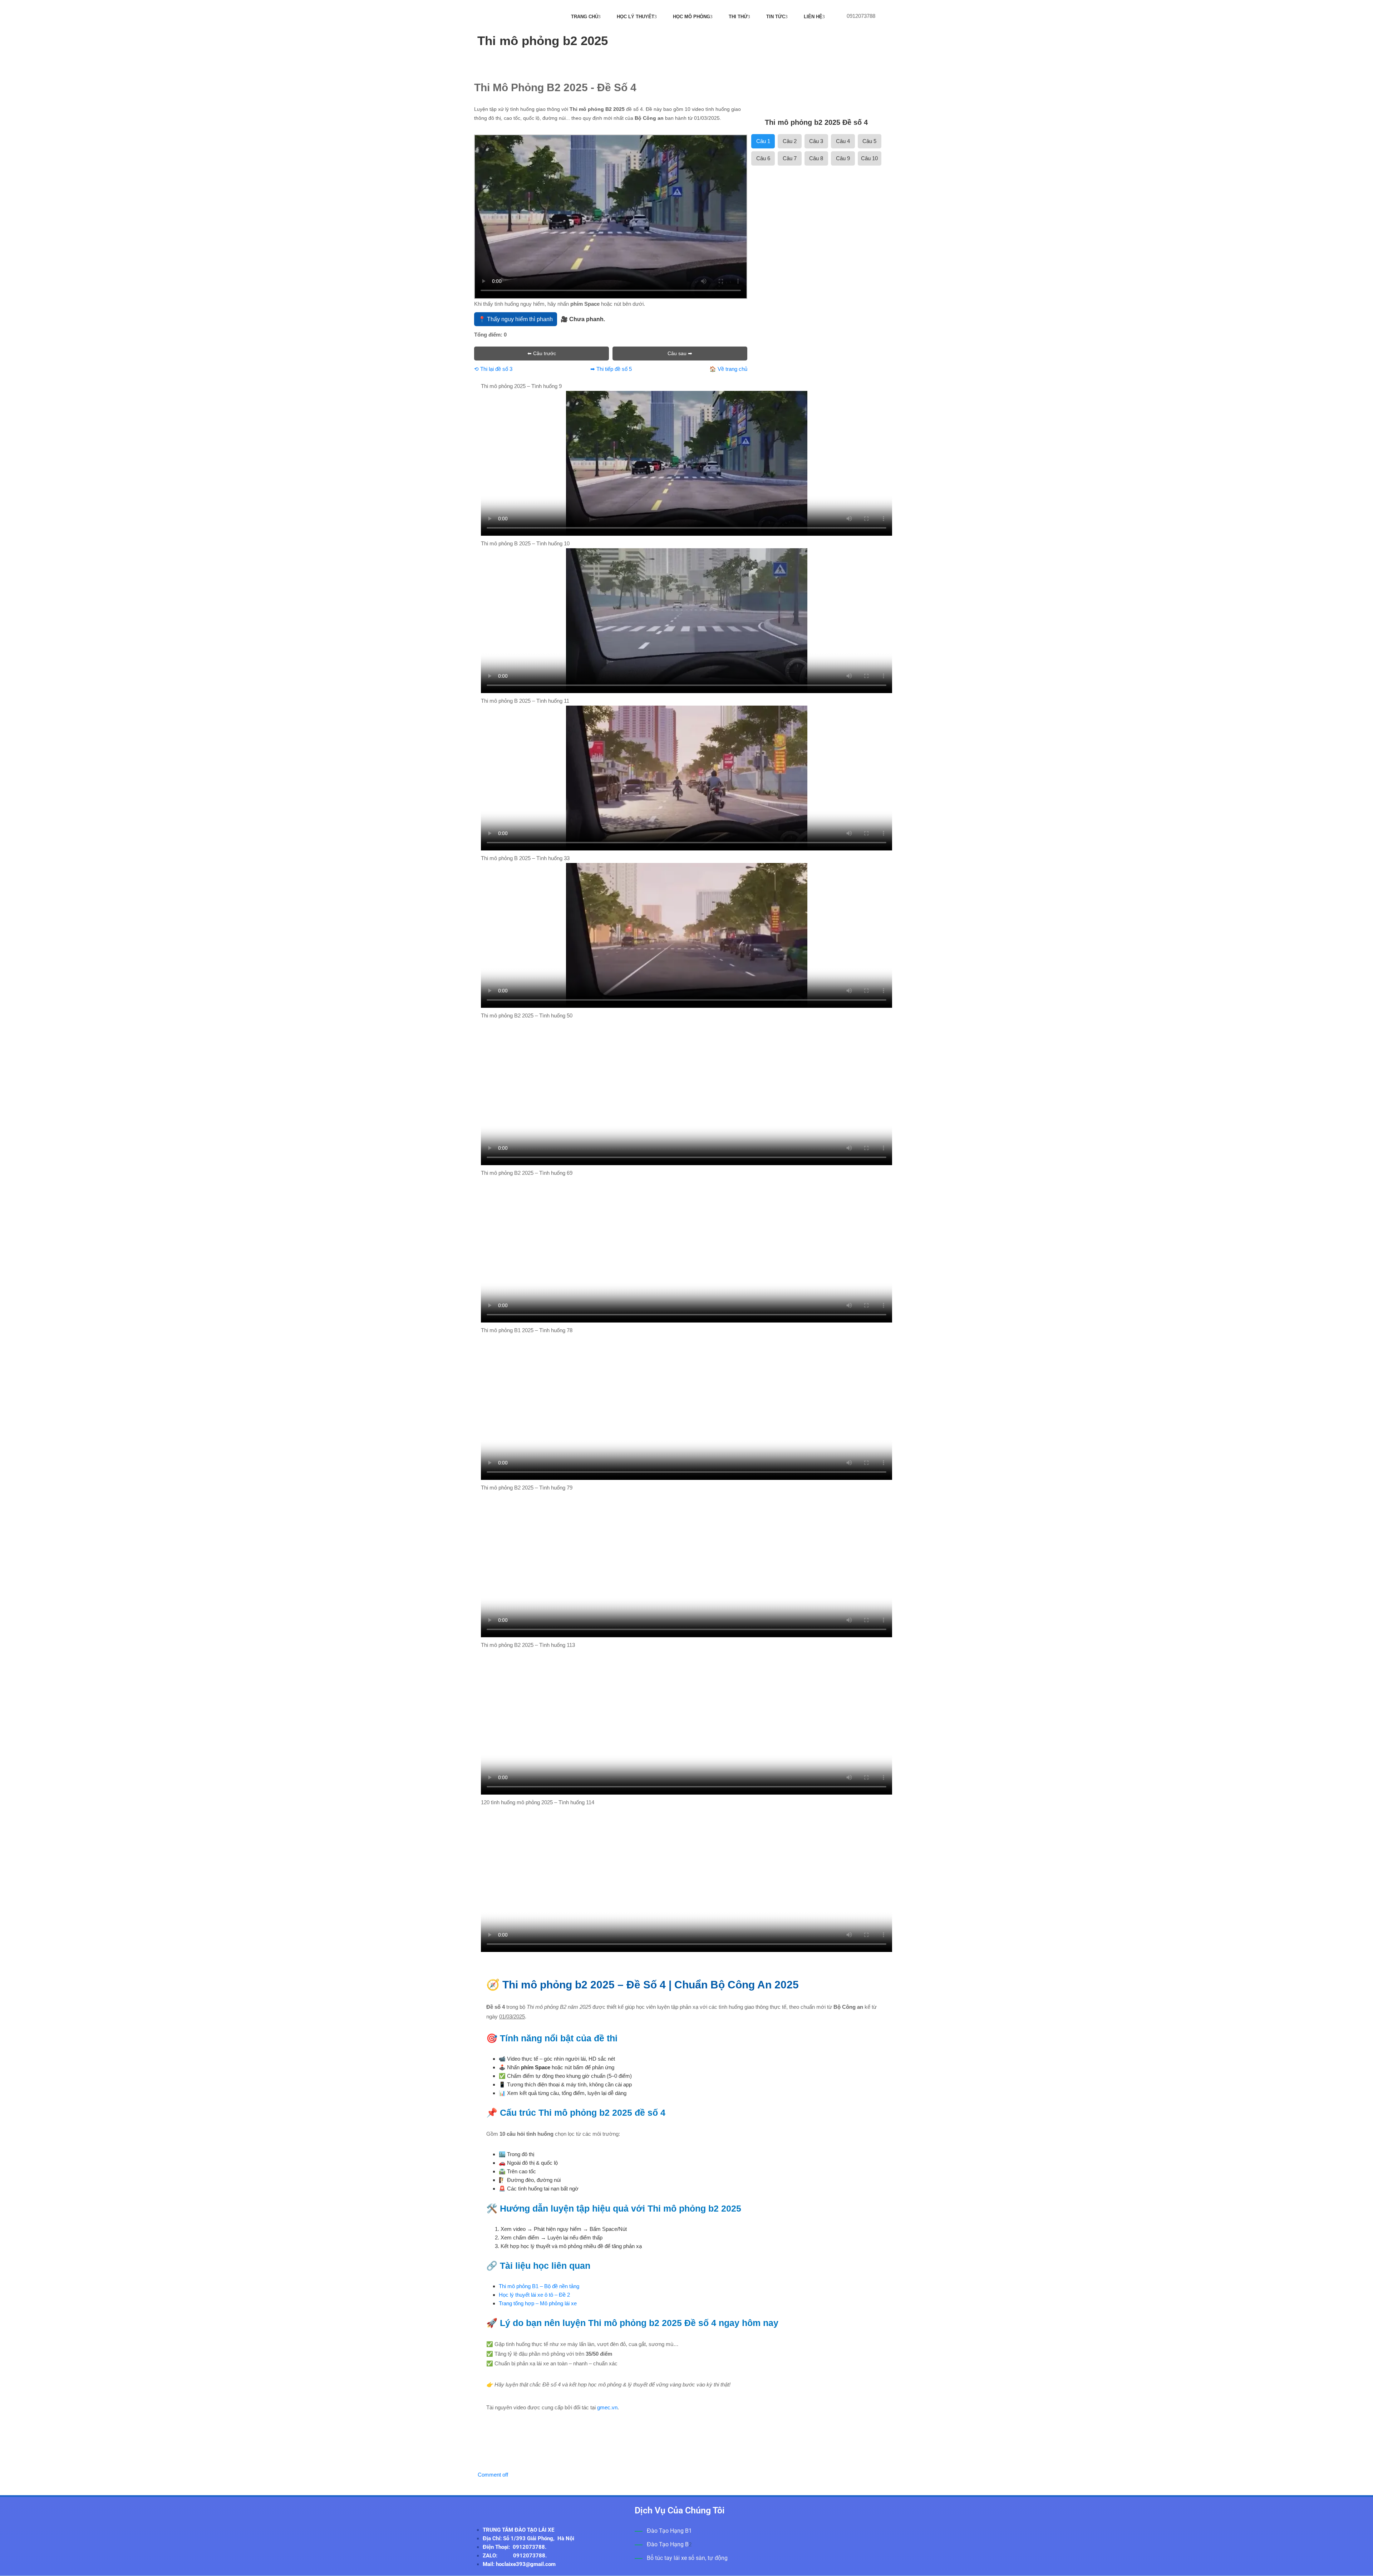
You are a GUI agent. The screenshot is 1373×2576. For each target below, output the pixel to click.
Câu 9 (843, 158)
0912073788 (861, 16)
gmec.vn (607, 2407)
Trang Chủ (585, 17)
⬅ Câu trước (542, 353)
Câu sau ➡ (680, 353)
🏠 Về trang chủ (728, 369)
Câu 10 (869, 158)
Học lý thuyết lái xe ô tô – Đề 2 (534, 2295)
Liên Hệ (813, 17)
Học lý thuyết (636, 17)
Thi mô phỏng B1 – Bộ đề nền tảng (539, 2286)
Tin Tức (776, 17)
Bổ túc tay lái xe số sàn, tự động (687, 2558)
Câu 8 (816, 158)
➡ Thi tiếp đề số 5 (611, 369)
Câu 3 (816, 141)
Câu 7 (790, 158)
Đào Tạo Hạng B (668, 2544)
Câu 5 (869, 141)
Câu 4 (843, 141)
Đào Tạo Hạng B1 (669, 2531)
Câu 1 (763, 141)
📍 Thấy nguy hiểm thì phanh (516, 319)
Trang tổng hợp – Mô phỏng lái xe (538, 2303)
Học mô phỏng (692, 17)
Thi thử (738, 17)
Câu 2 (790, 141)
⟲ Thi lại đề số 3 (493, 369)
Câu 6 (763, 158)
